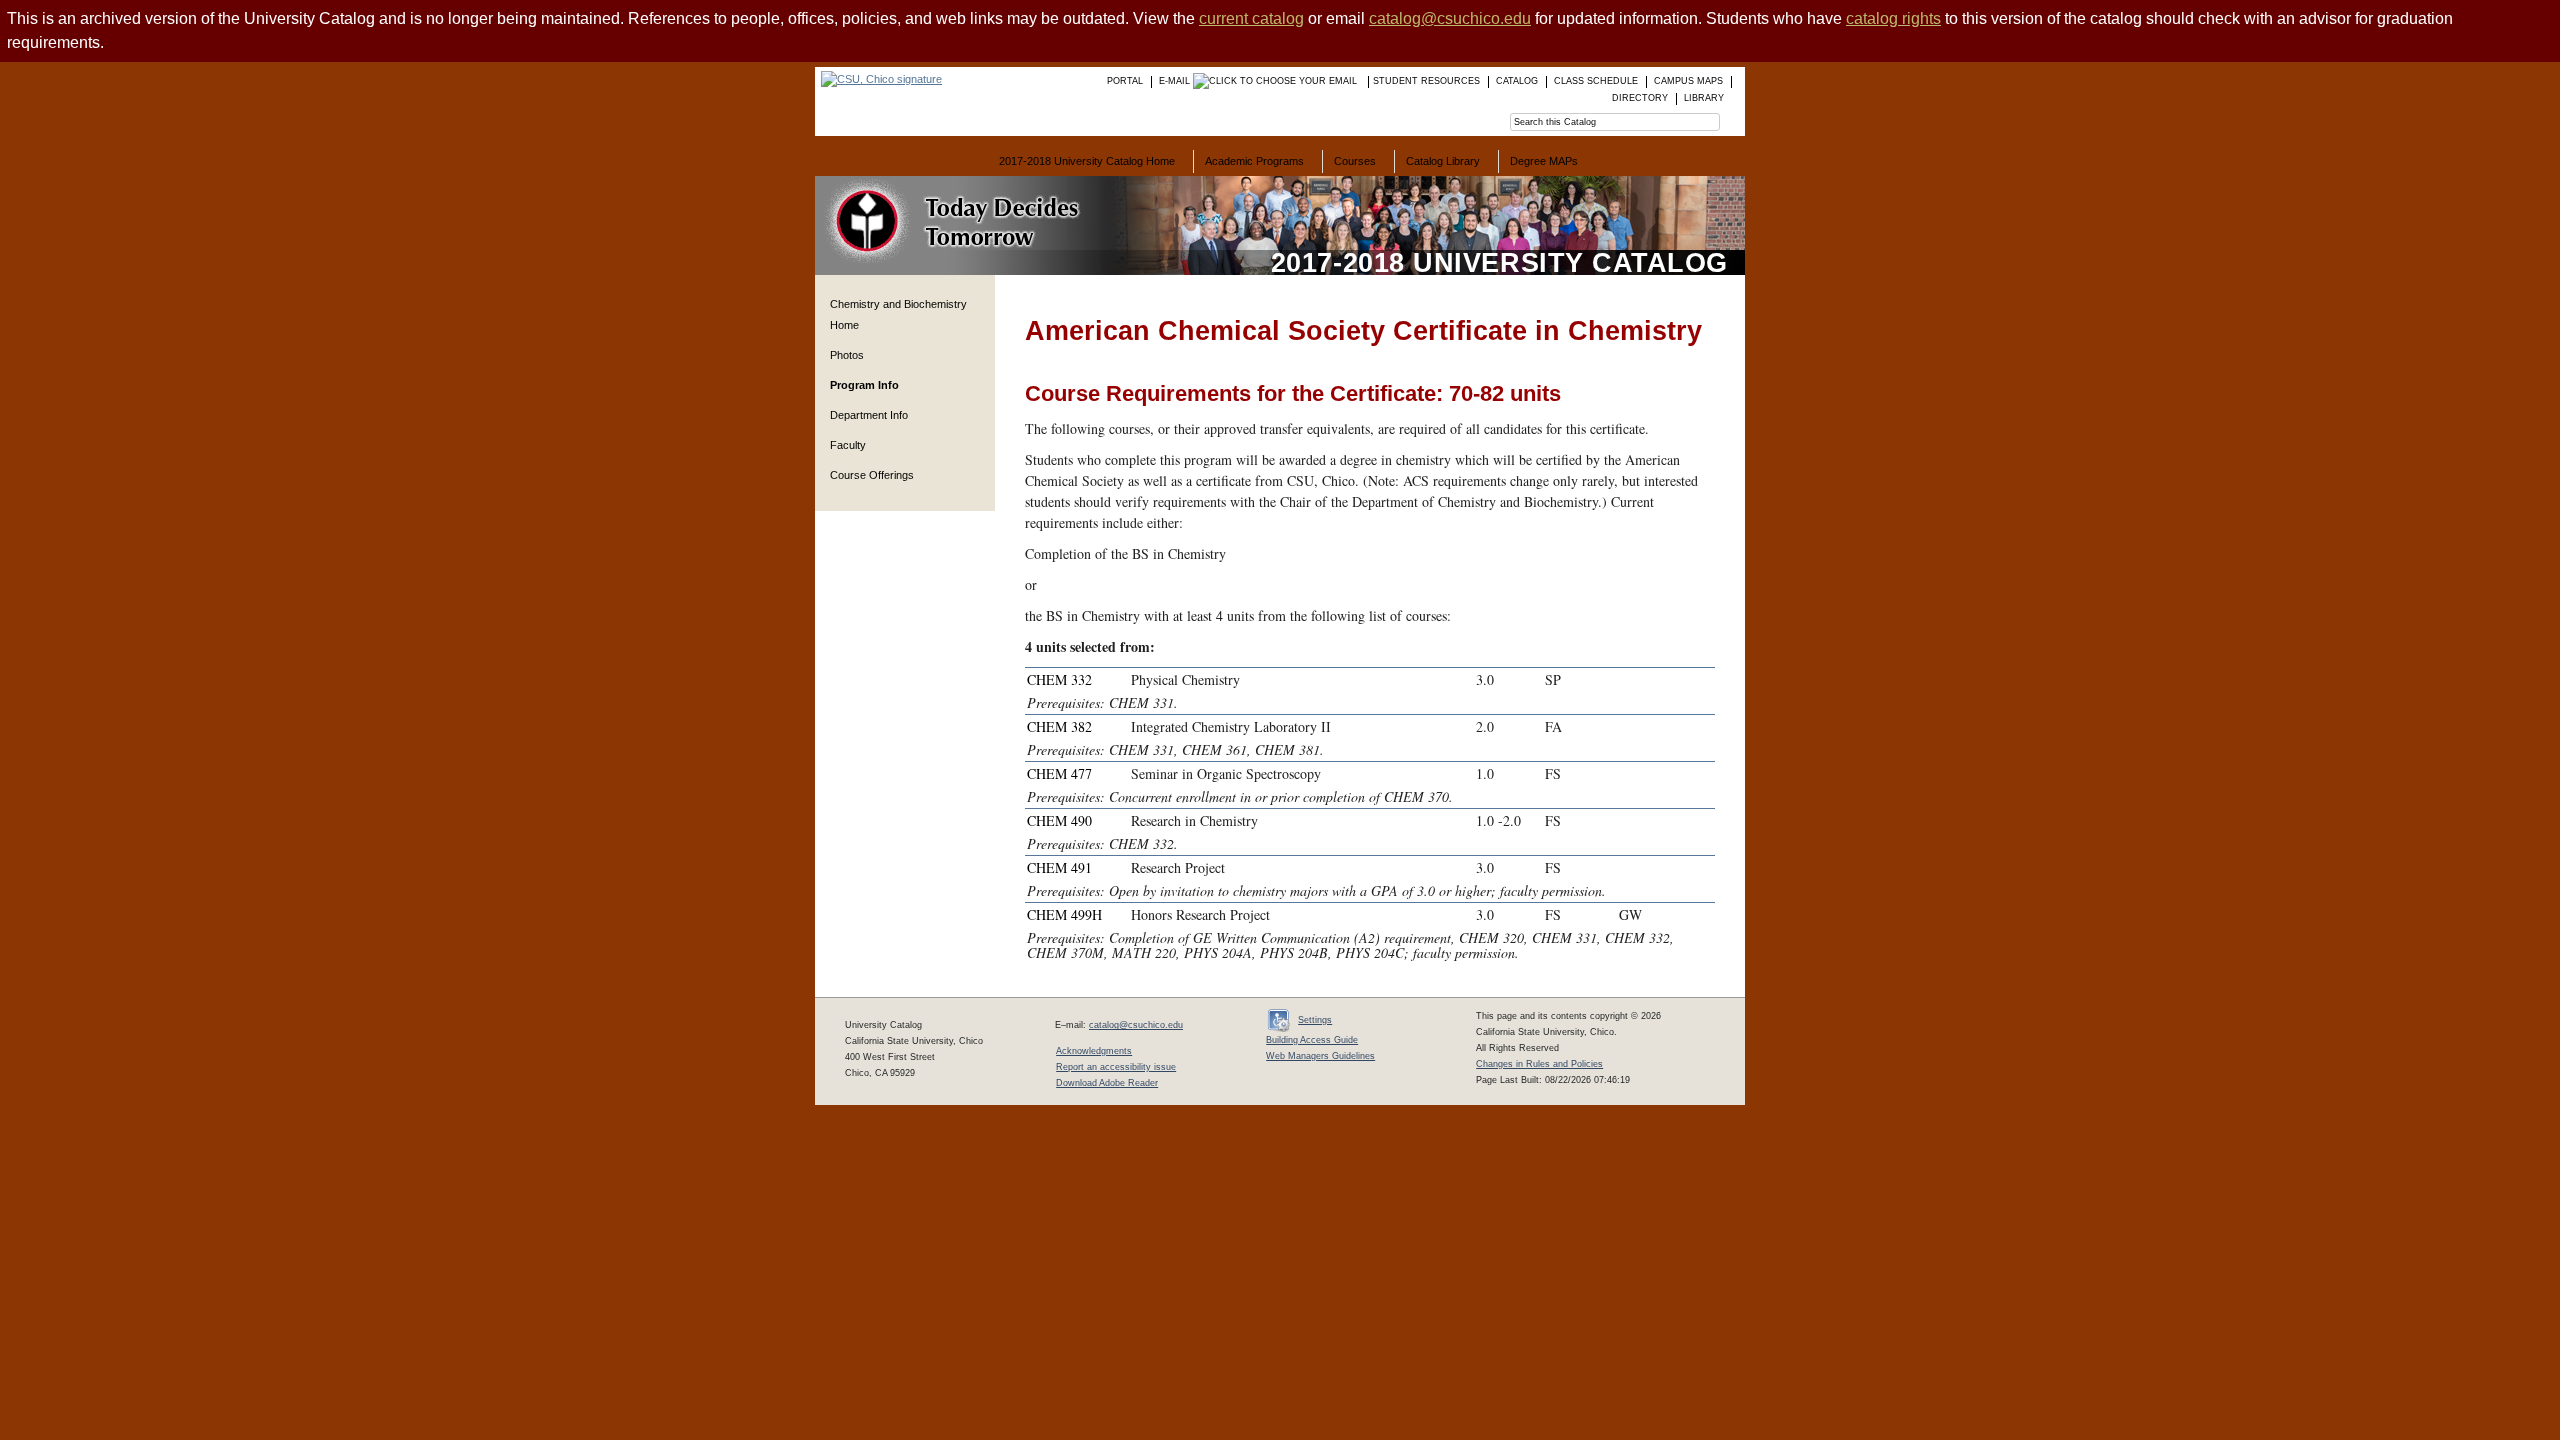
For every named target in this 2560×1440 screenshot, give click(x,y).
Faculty (848, 445)
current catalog (1251, 18)
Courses (1355, 161)
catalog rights (1893, 18)
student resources (1426, 81)
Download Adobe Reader (1107, 1083)
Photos (847, 355)
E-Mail (1176, 81)
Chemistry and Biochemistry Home (898, 314)
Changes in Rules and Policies (1539, 1064)
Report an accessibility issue (1116, 1067)
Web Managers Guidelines (1320, 1056)
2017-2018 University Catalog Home (1087, 161)
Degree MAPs (1544, 161)
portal (1125, 81)
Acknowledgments (1094, 1051)
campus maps (1688, 81)
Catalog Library (1443, 161)
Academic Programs (1254, 161)
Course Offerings (872, 475)
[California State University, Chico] (878, 79)
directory (1640, 98)
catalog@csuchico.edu (1450, 18)
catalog (1517, 81)
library (1704, 98)
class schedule (1596, 81)
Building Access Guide (1312, 1040)
